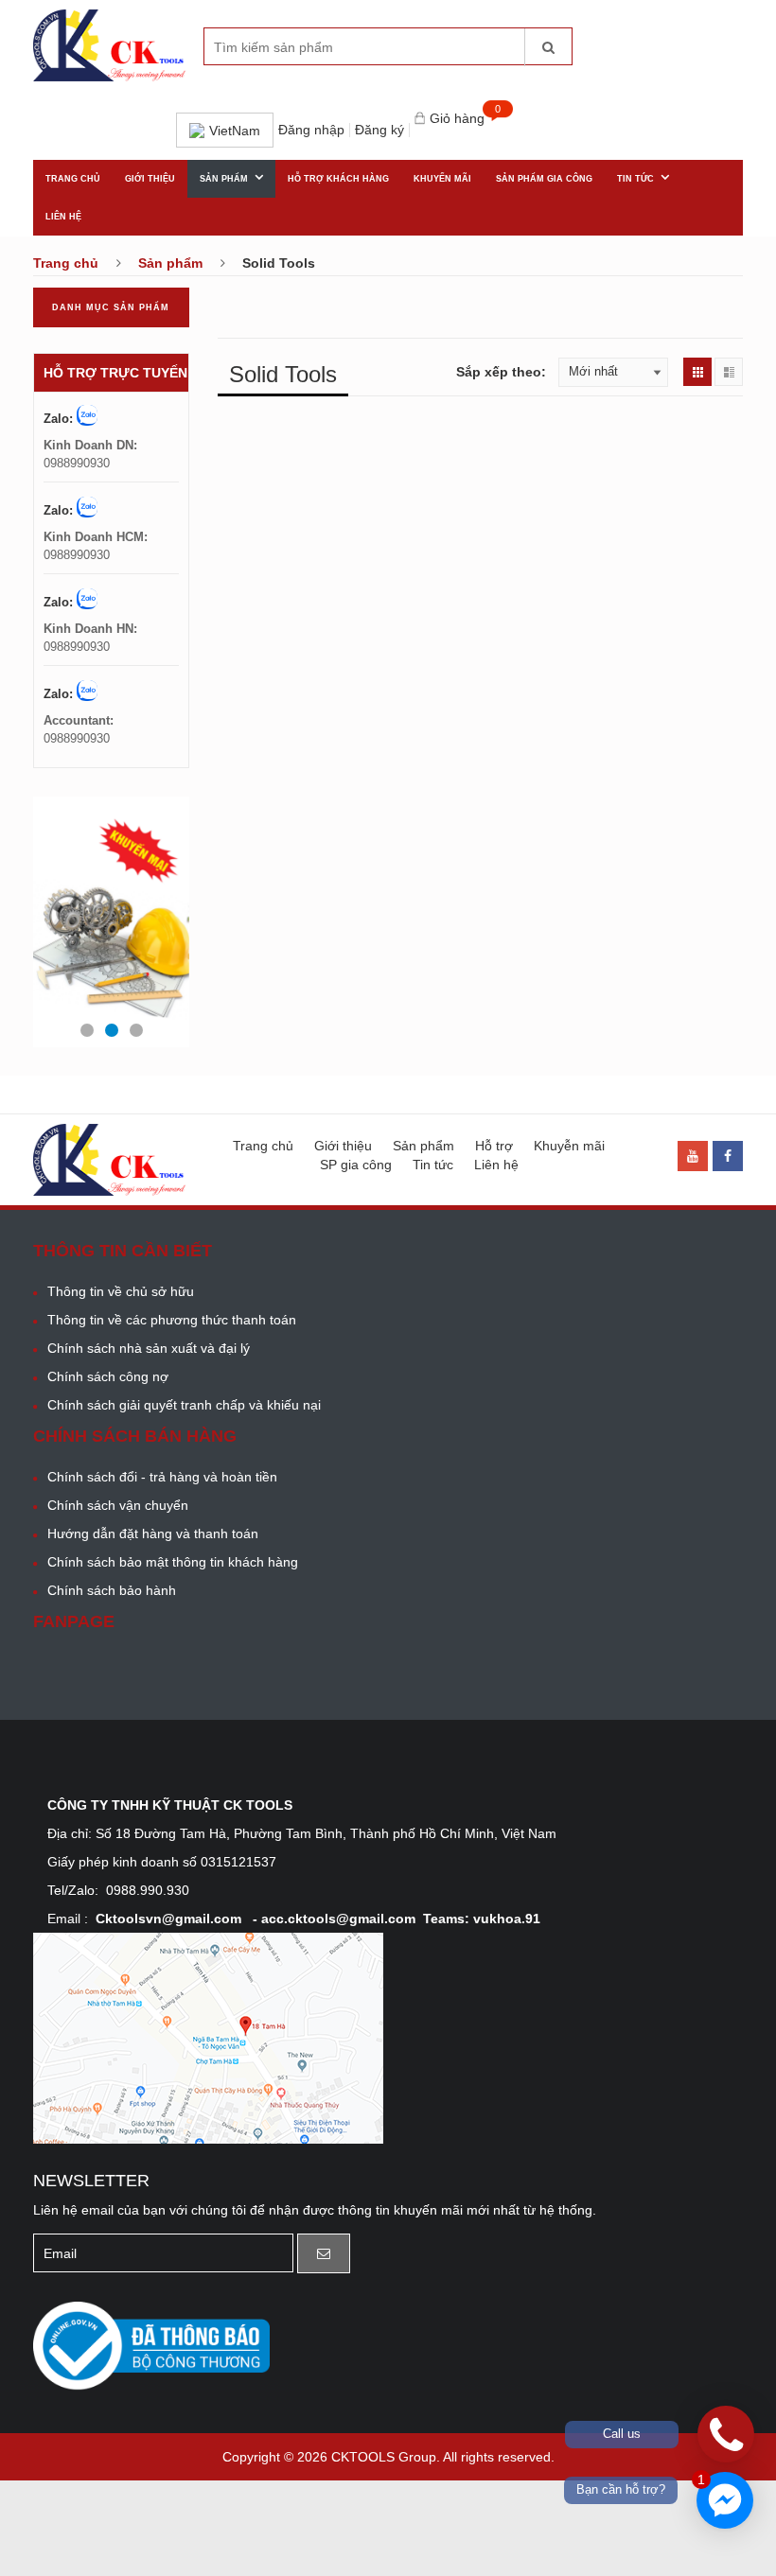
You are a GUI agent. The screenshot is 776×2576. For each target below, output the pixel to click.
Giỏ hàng (459, 119)
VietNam (235, 131)
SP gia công (356, 1165)
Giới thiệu (150, 179)
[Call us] (726, 2434)
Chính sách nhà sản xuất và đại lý (149, 1348)
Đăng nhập (311, 130)
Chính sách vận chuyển (118, 1505)
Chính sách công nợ (108, 1376)
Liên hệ (63, 217)
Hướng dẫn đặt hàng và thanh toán (153, 1533)
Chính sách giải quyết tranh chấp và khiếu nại (184, 1405)
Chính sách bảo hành (112, 1590)
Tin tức (635, 179)
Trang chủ (73, 179)
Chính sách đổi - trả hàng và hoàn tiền (162, 1477)
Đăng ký (379, 130)
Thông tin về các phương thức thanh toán (172, 1320)
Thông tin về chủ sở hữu (121, 1291)
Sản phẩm (224, 179)
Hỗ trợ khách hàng (338, 179)
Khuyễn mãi (569, 1146)
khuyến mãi (442, 179)
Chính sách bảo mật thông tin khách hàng (173, 1562)
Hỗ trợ (494, 1146)
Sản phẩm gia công (544, 179)
